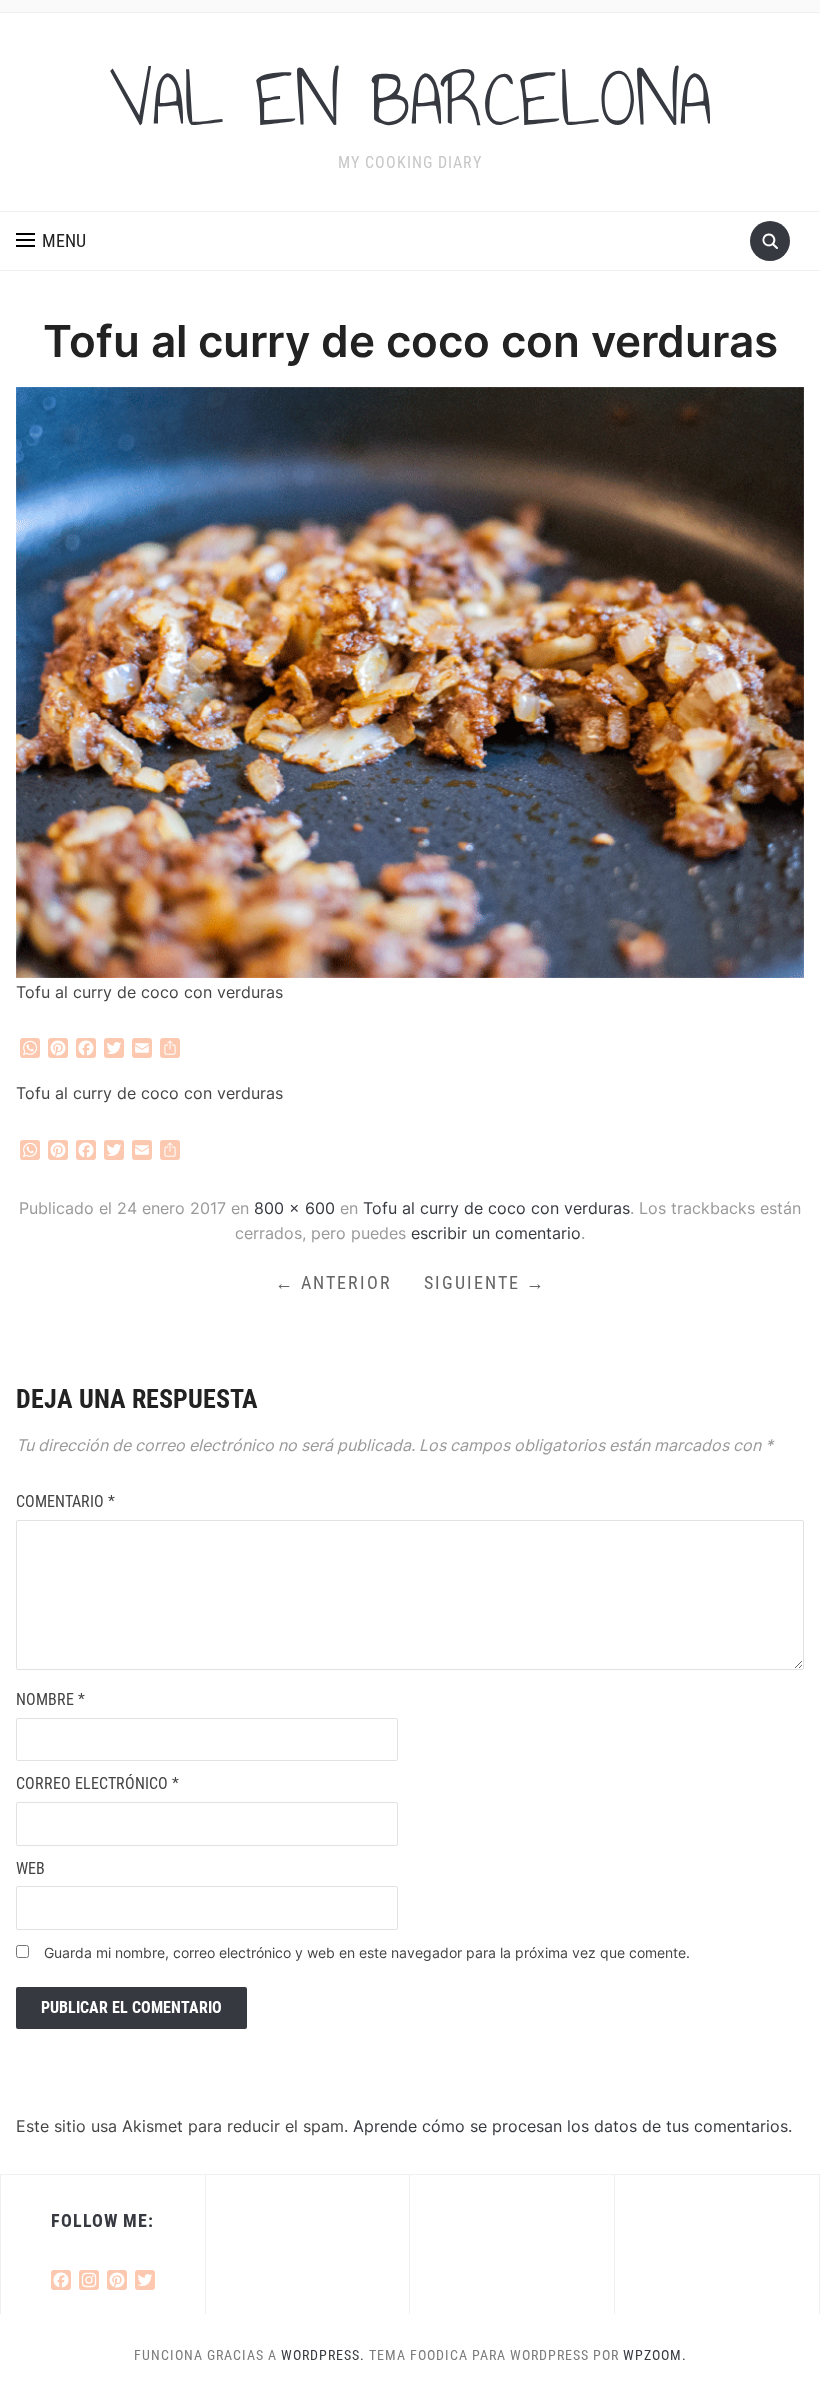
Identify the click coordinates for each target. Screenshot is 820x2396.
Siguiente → (485, 1282)
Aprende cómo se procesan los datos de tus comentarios (570, 2126)
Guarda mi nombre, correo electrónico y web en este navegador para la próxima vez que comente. (367, 1952)
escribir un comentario (496, 1233)
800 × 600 (294, 1208)
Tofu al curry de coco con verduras (496, 1208)
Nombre (50, 1699)
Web (30, 1868)
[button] (51, 241)
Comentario (65, 1501)
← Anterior (333, 1282)
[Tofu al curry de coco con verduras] (409, 681)
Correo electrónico (97, 1783)
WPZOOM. (655, 2355)
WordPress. (323, 2355)
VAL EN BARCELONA (410, 99)
